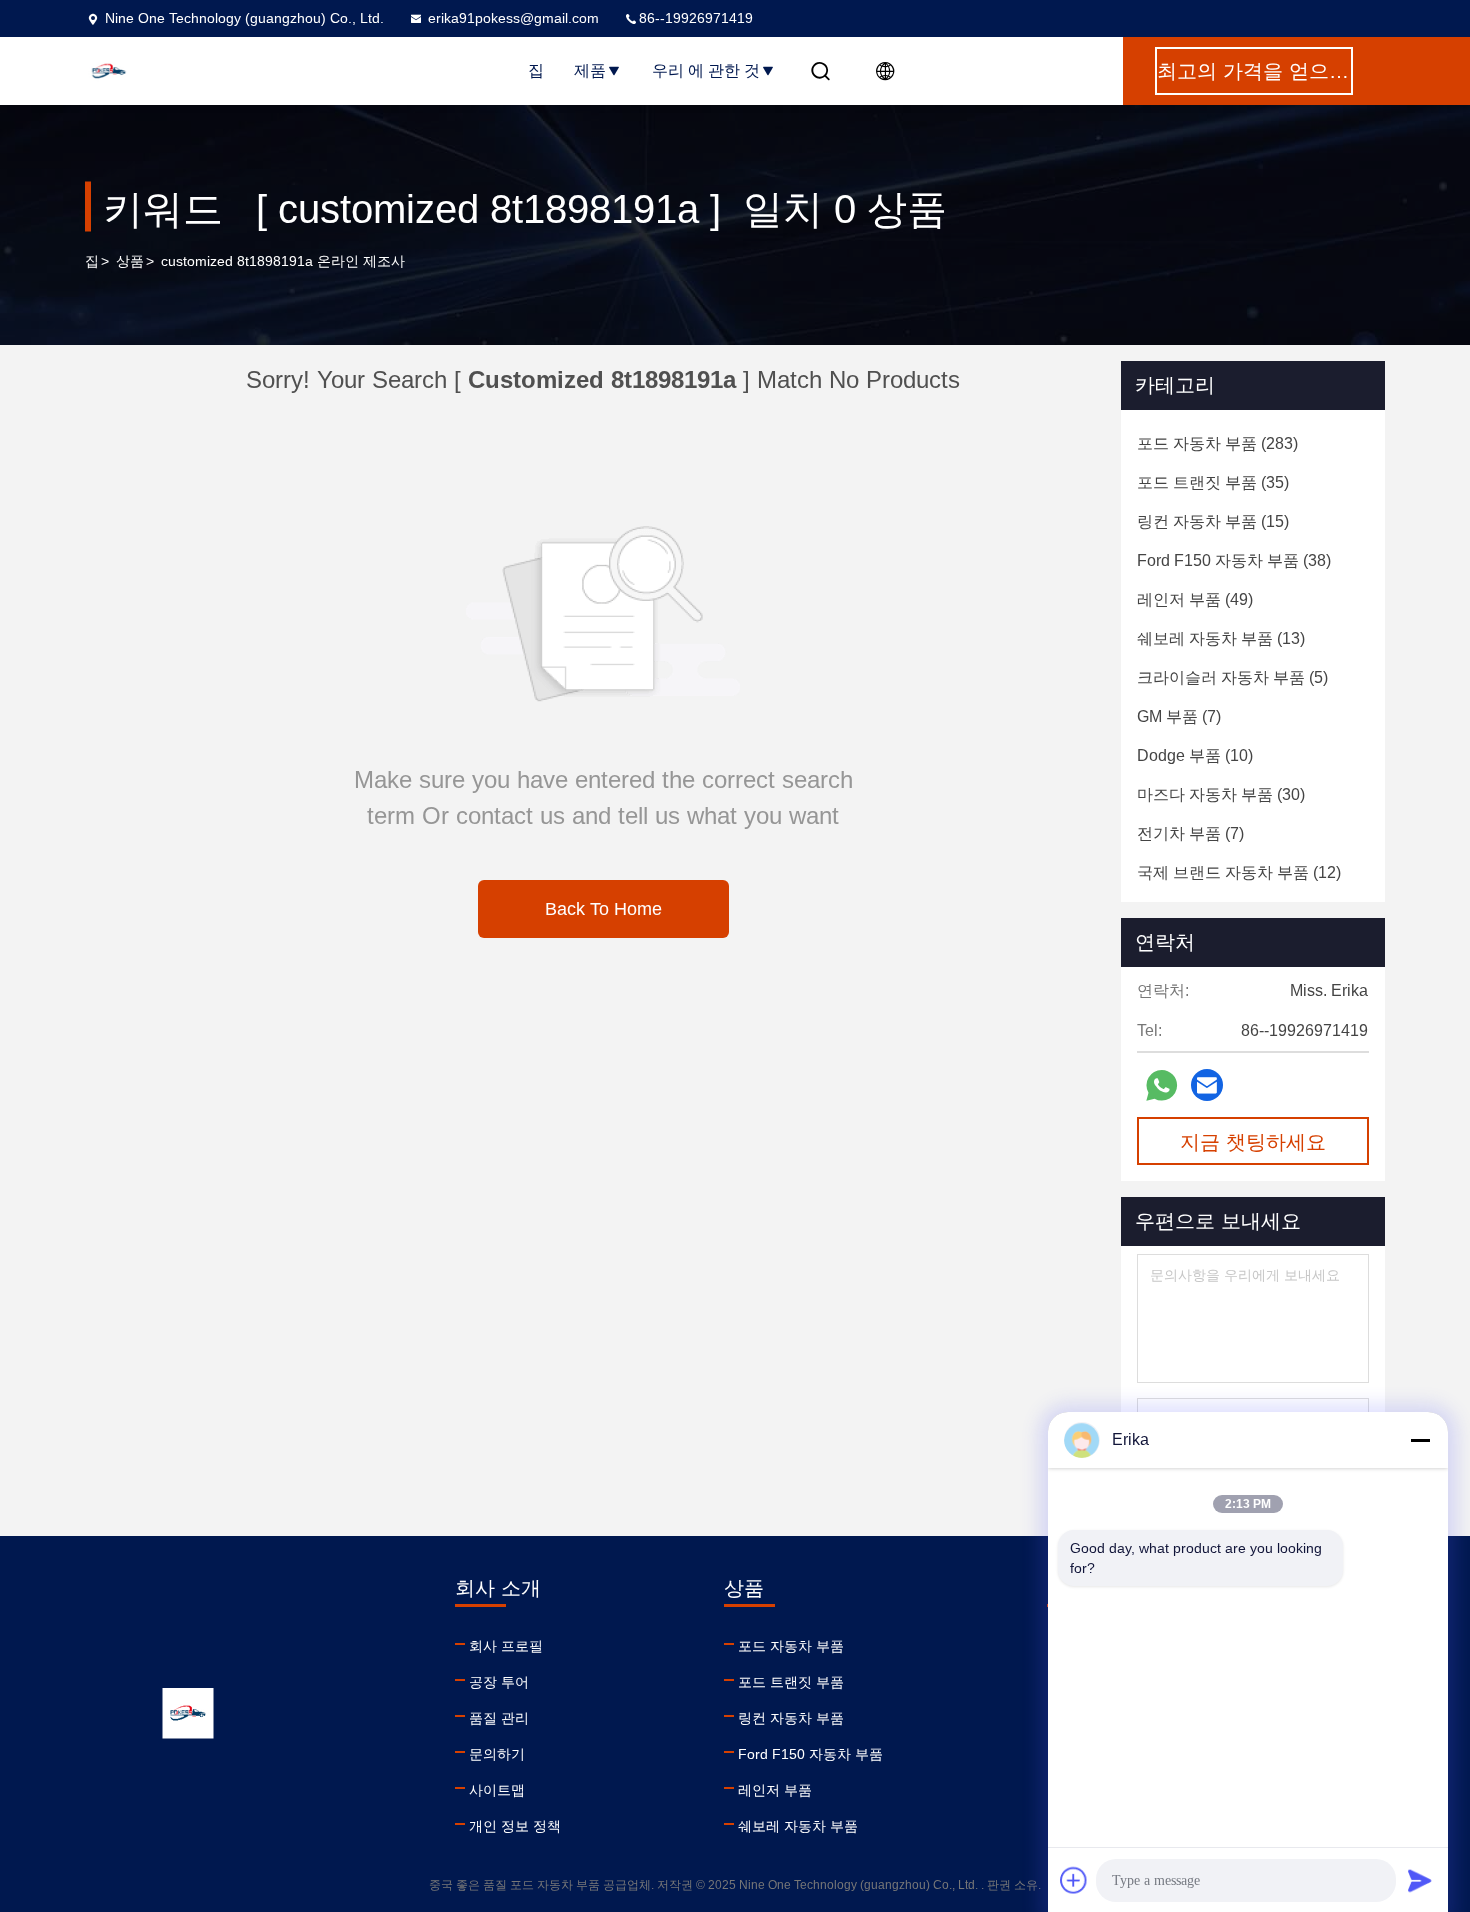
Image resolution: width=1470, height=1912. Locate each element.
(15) (1213, 521)
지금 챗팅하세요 (1253, 1142)
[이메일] (1207, 1085)
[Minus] (1420, 1440)
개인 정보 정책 (515, 1826)
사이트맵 (497, 1790)
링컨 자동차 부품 (791, 1718)
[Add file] (1074, 1880)
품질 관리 (499, 1718)
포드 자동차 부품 (791, 1646)
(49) (1195, 599)
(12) (1239, 872)
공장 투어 (499, 1682)
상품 (130, 261)
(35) (1213, 482)
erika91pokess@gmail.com (513, 18)
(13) (1221, 638)
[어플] (1161, 1085)
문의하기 (497, 1754)
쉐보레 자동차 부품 (798, 1826)
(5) (1232, 677)
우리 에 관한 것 (706, 70)
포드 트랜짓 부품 (791, 1682)
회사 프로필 (506, 1646)
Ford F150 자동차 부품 (810, 1754)
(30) (1221, 794)
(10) (1195, 755)
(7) (1179, 716)
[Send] (1420, 1880)
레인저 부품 (775, 1790)
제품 (590, 70)
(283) (1217, 443)
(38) (1234, 560)
